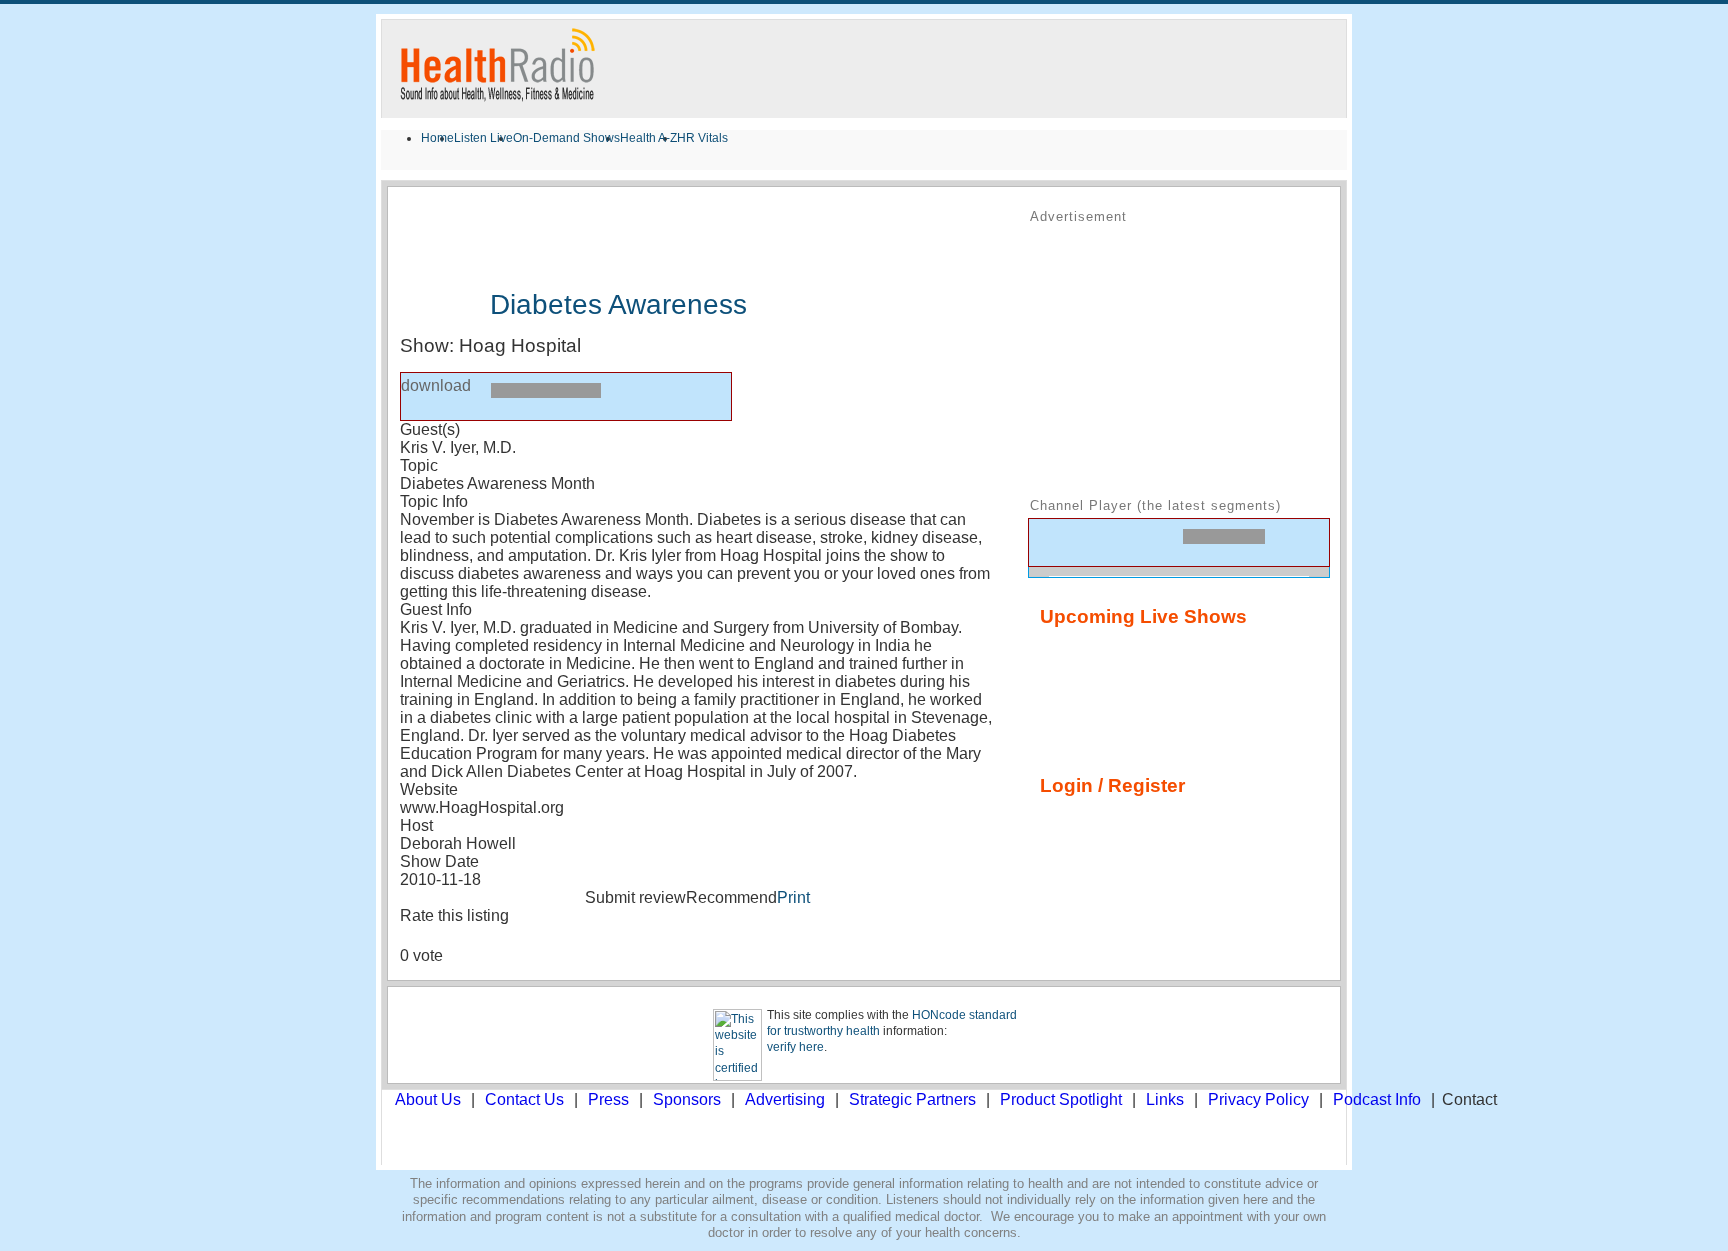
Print (793, 897)
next (1121, 541)
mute (1294, 546)
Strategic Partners (912, 1099)
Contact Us (524, 1099)
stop (465, 395)
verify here (795, 1047)
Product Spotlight (1061, 1099)
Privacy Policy (1258, 1099)
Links (1165, 1099)
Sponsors (687, 1099)
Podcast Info (1377, 1099)
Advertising (785, 1099)
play (424, 396)
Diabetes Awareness (618, 304)
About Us (428, 1099)
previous (1053, 541)
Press (608, 1099)
